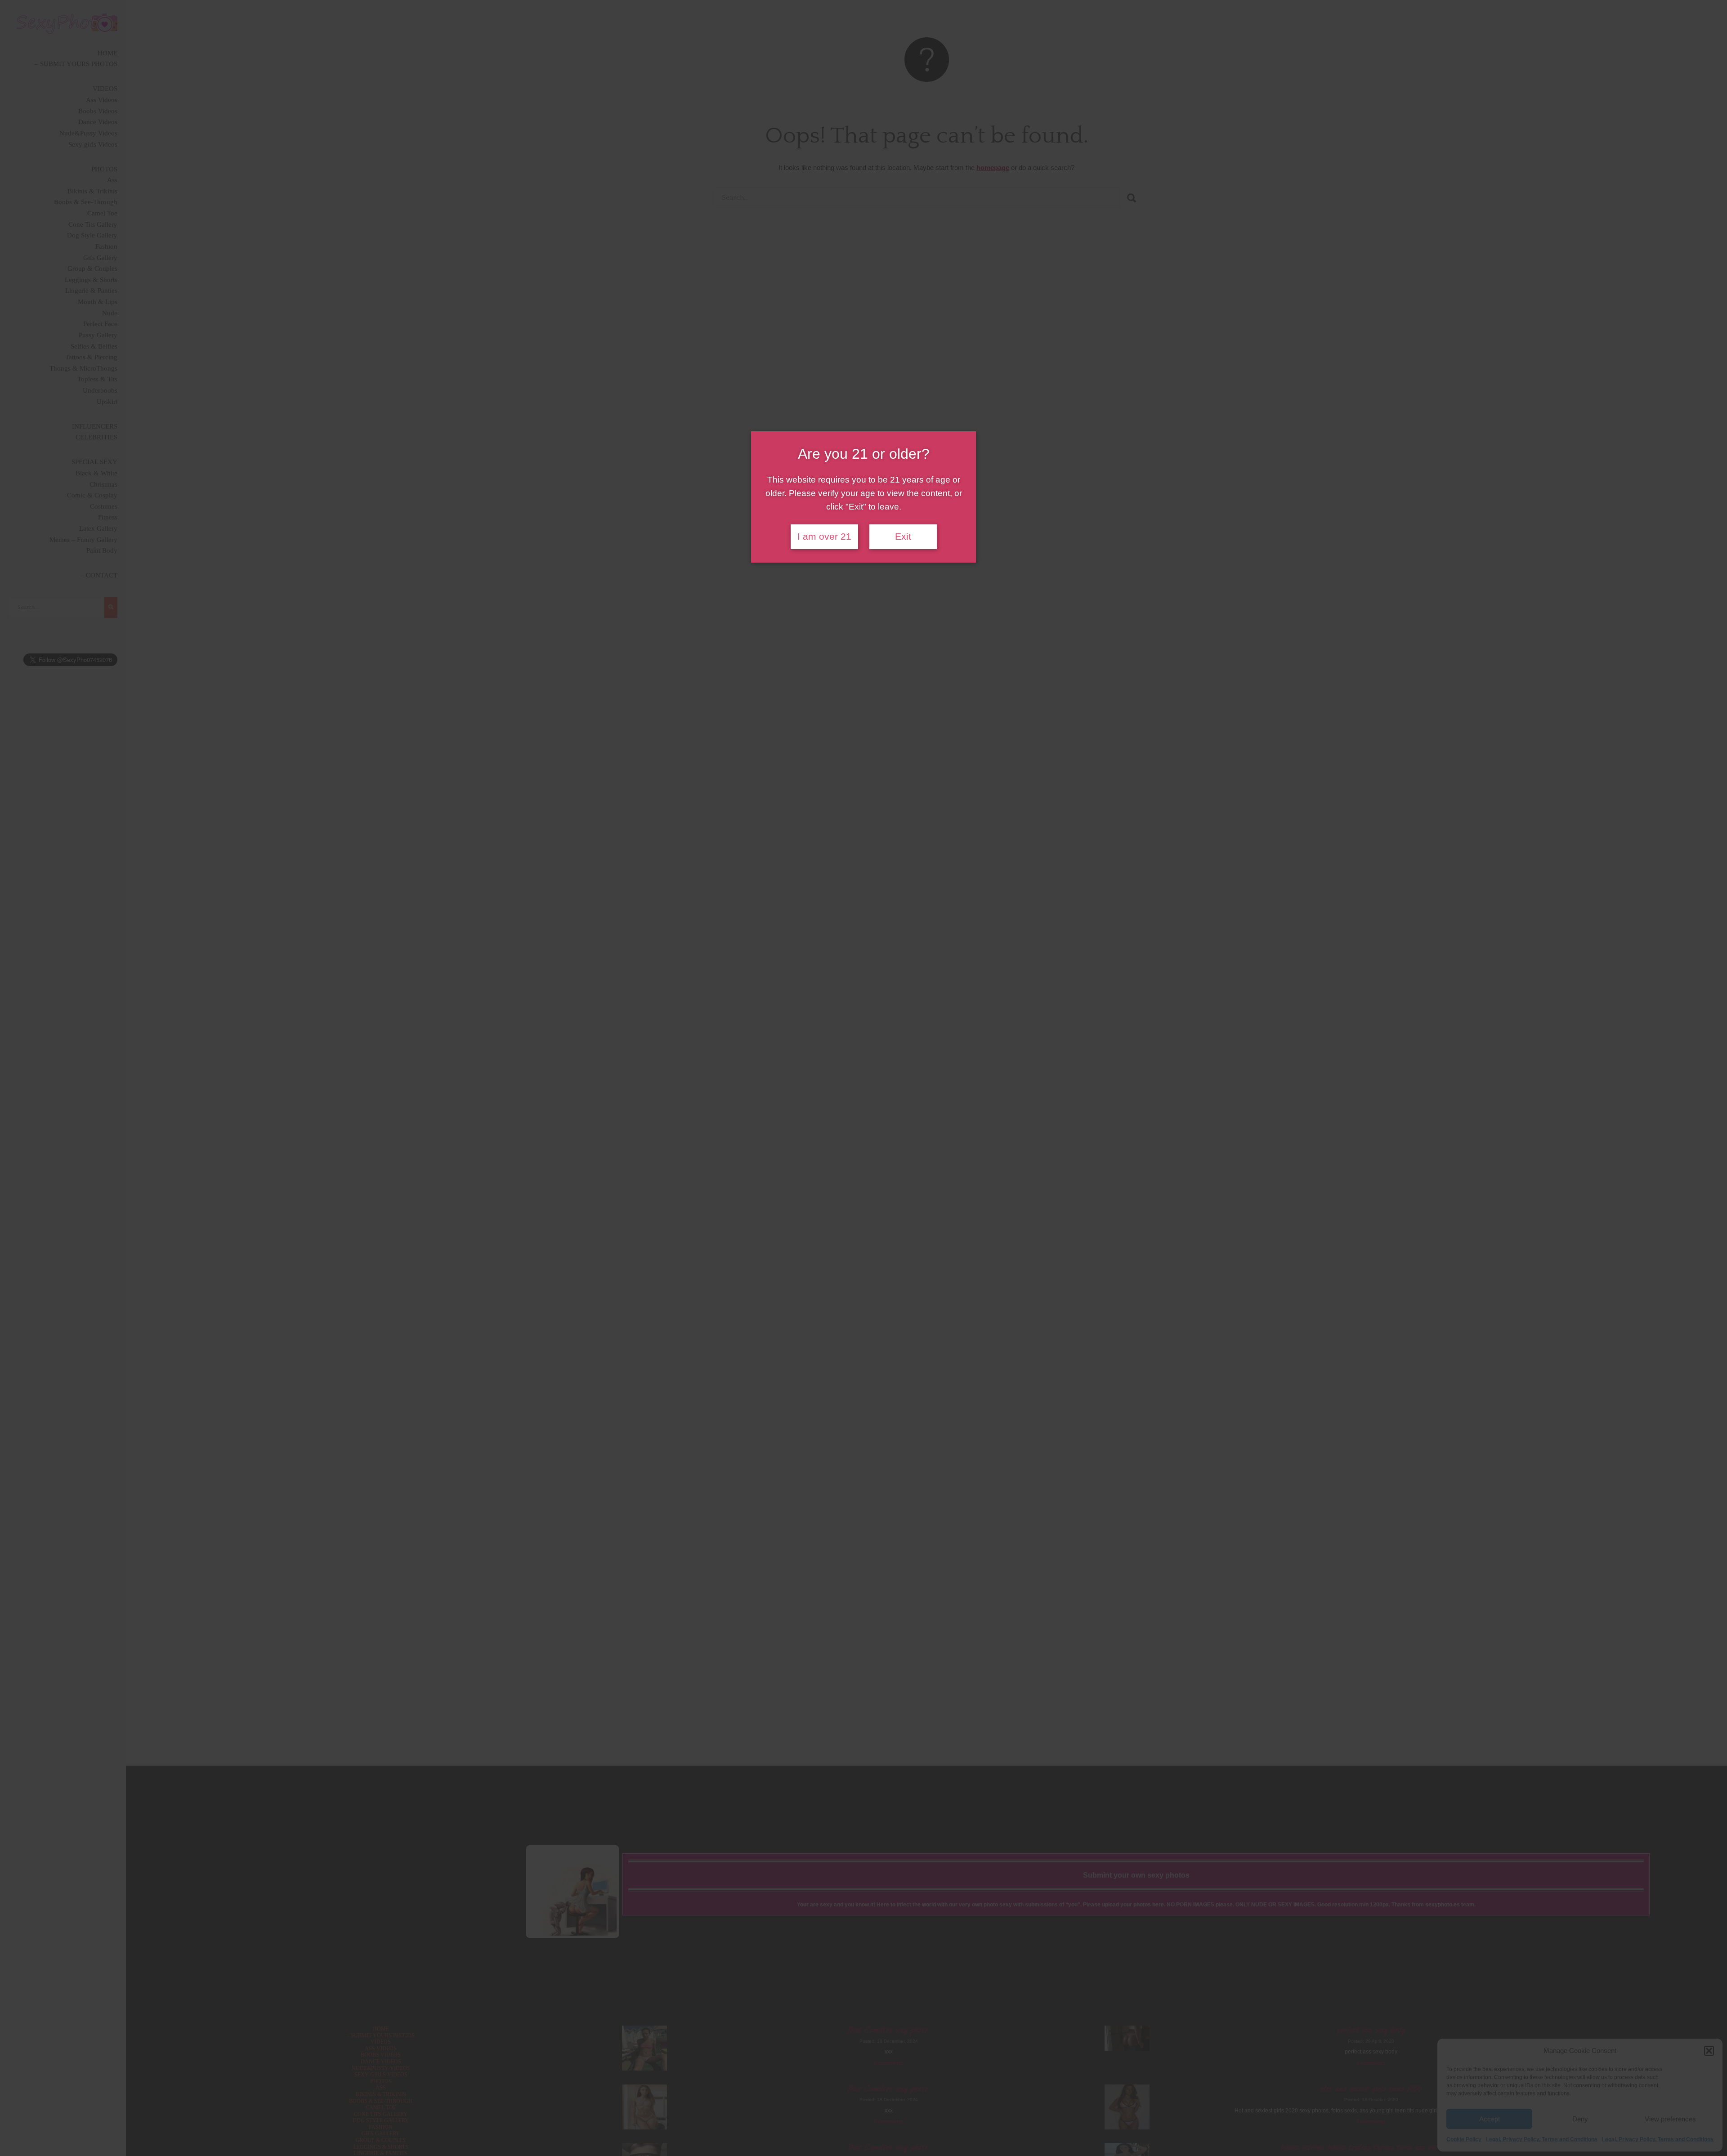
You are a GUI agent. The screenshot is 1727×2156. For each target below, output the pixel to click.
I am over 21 (824, 537)
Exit (903, 537)
